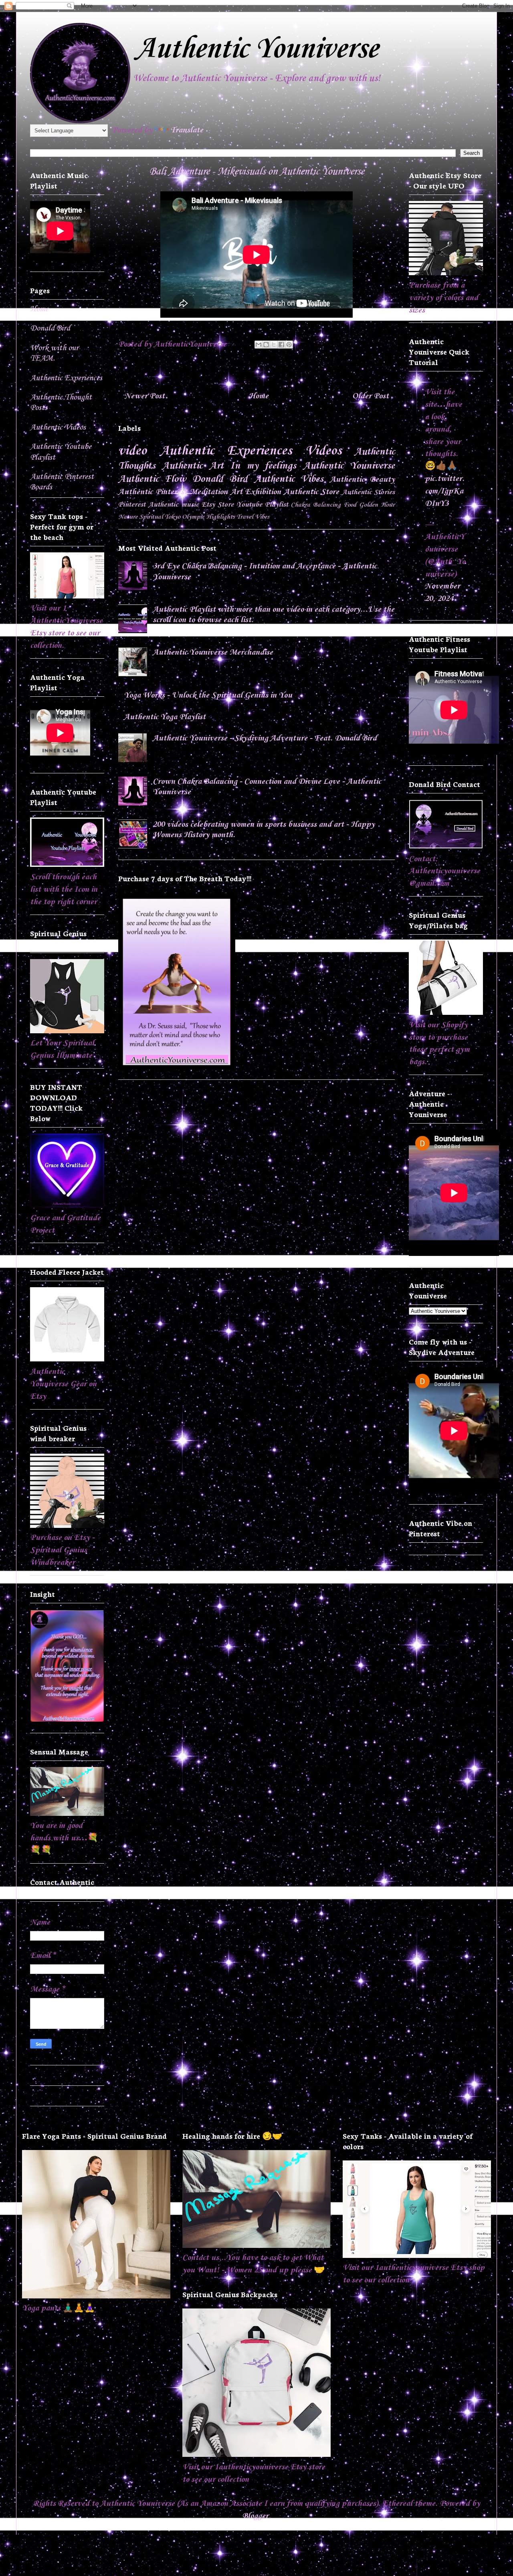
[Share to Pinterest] (289, 345)
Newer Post (144, 396)
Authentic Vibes (289, 479)
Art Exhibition (256, 492)
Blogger (255, 2516)
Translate (187, 130)
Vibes (262, 517)
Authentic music (174, 505)
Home (259, 396)
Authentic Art (193, 466)
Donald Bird (220, 479)
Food (350, 505)
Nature (128, 517)
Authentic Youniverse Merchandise (213, 653)
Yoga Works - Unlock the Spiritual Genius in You (208, 696)
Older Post (371, 396)
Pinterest (132, 505)
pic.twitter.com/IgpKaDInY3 (445, 491)
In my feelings (263, 466)
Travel (245, 517)
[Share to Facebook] (281, 345)
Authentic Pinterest (153, 492)
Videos (323, 451)
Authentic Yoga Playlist (165, 717)
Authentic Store (312, 492)
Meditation (209, 492)
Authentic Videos (58, 428)
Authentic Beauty (362, 480)
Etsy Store (218, 505)
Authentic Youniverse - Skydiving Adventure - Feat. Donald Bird (265, 738)
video (132, 451)
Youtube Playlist (262, 505)
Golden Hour (377, 505)
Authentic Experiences (226, 451)
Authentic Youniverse (256, 49)
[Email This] (259, 345)
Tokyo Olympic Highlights (200, 517)
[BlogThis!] (266, 345)
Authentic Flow (152, 479)
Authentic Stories (369, 492)
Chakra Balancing (316, 505)
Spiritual (151, 517)
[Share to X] (274, 345)
